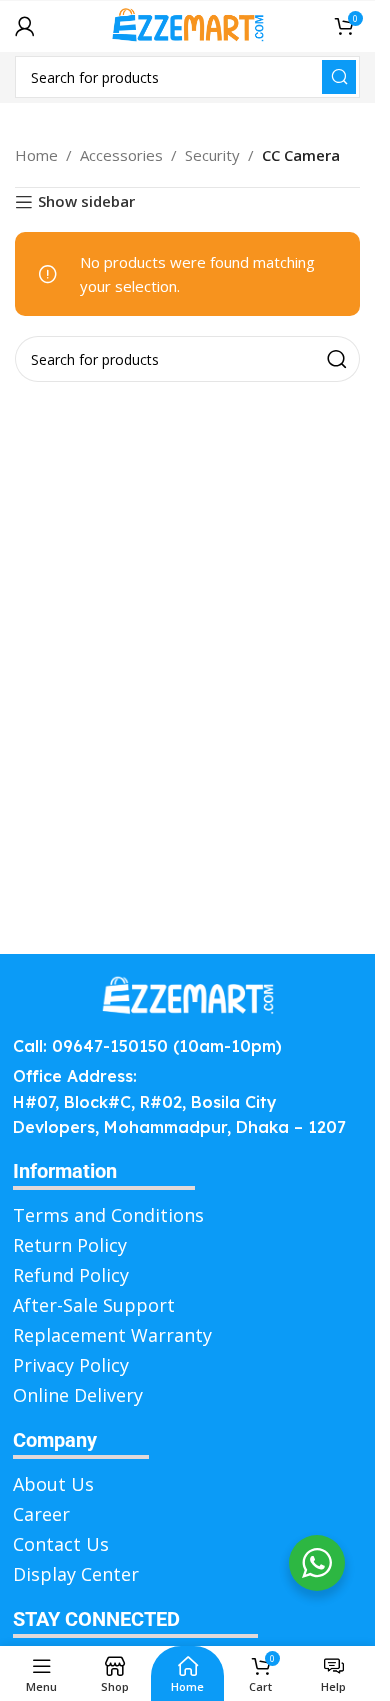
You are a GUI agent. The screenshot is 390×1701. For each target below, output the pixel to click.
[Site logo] (187, 24)
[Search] (339, 77)
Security (212, 155)
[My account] (25, 26)
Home (36, 155)
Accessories (121, 155)
